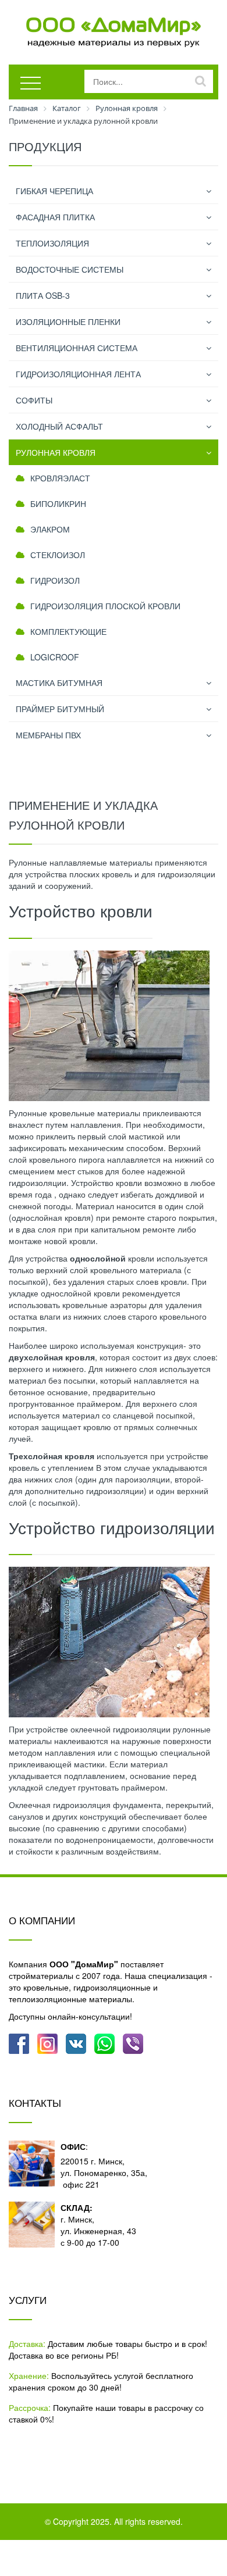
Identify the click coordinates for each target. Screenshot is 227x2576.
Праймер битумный (60, 709)
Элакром (50, 529)
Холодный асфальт (59, 426)
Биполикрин (58, 503)
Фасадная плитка (55, 217)
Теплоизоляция (52, 243)
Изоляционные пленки (68, 321)
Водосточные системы (70, 269)
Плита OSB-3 (43, 295)
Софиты (34, 400)
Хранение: (29, 2375)
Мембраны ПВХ (48, 735)
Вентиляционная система (77, 348)
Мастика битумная (59, 683)
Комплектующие (68, 631)
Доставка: (27, 2343)
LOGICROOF (55, 657)
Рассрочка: (30, 2407)
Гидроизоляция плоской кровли (105, 606)
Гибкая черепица (54, 191)
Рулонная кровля (56, 452)
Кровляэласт (60, 478)
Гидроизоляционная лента (78, 374)
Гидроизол (55, 580)
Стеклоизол (58, 555)
